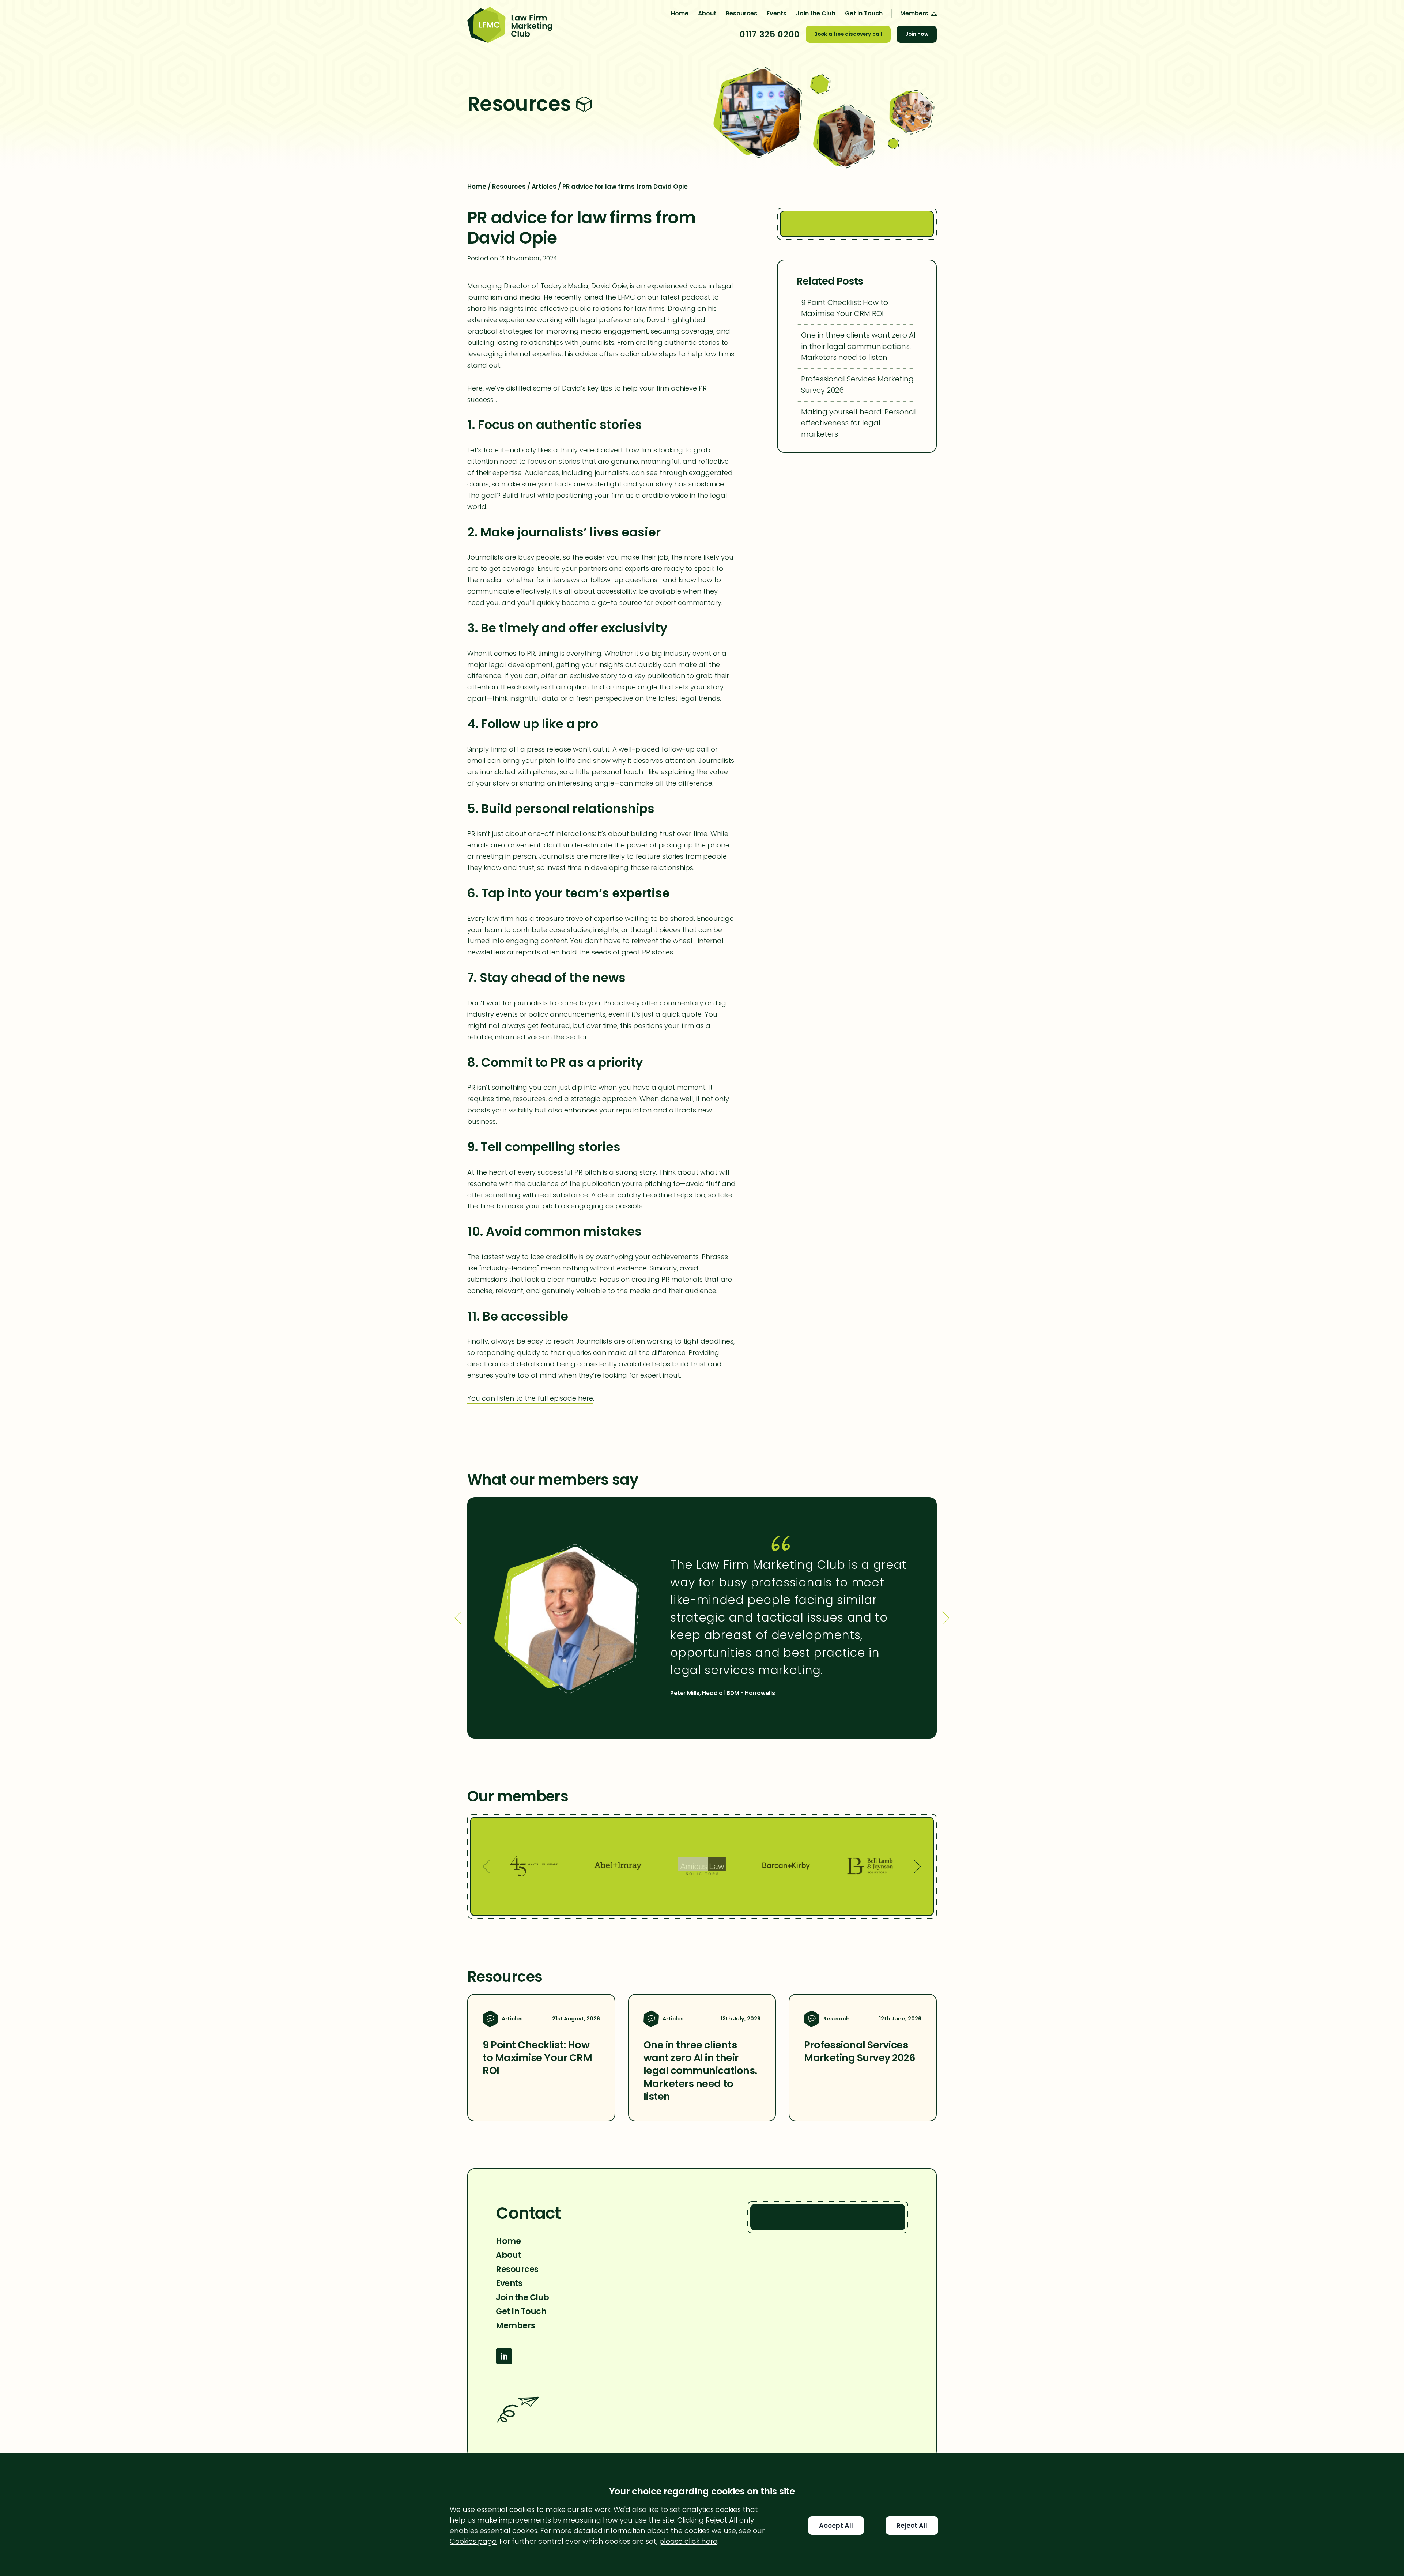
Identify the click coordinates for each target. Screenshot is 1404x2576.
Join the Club (816, 13)
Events (777, 13)
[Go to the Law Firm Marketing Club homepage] (510, 26)
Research (836, 2019)
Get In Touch (864, 13)
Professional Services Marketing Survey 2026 (857, 384)
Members (516, 2325)
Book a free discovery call (848, 34)
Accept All (836, 2526)
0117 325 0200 (770, 34)
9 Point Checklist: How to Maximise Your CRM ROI (845, 308)
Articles (544, 187)
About (707, 13)
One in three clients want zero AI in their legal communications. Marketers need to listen (858, 346)
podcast (696, 297)
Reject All (912, 2526)
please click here (688, 2541)
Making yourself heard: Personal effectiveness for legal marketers (858, 423)
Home (680, 13)
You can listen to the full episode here (530, 1398)
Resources (741, 13)
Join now (917, 34)
